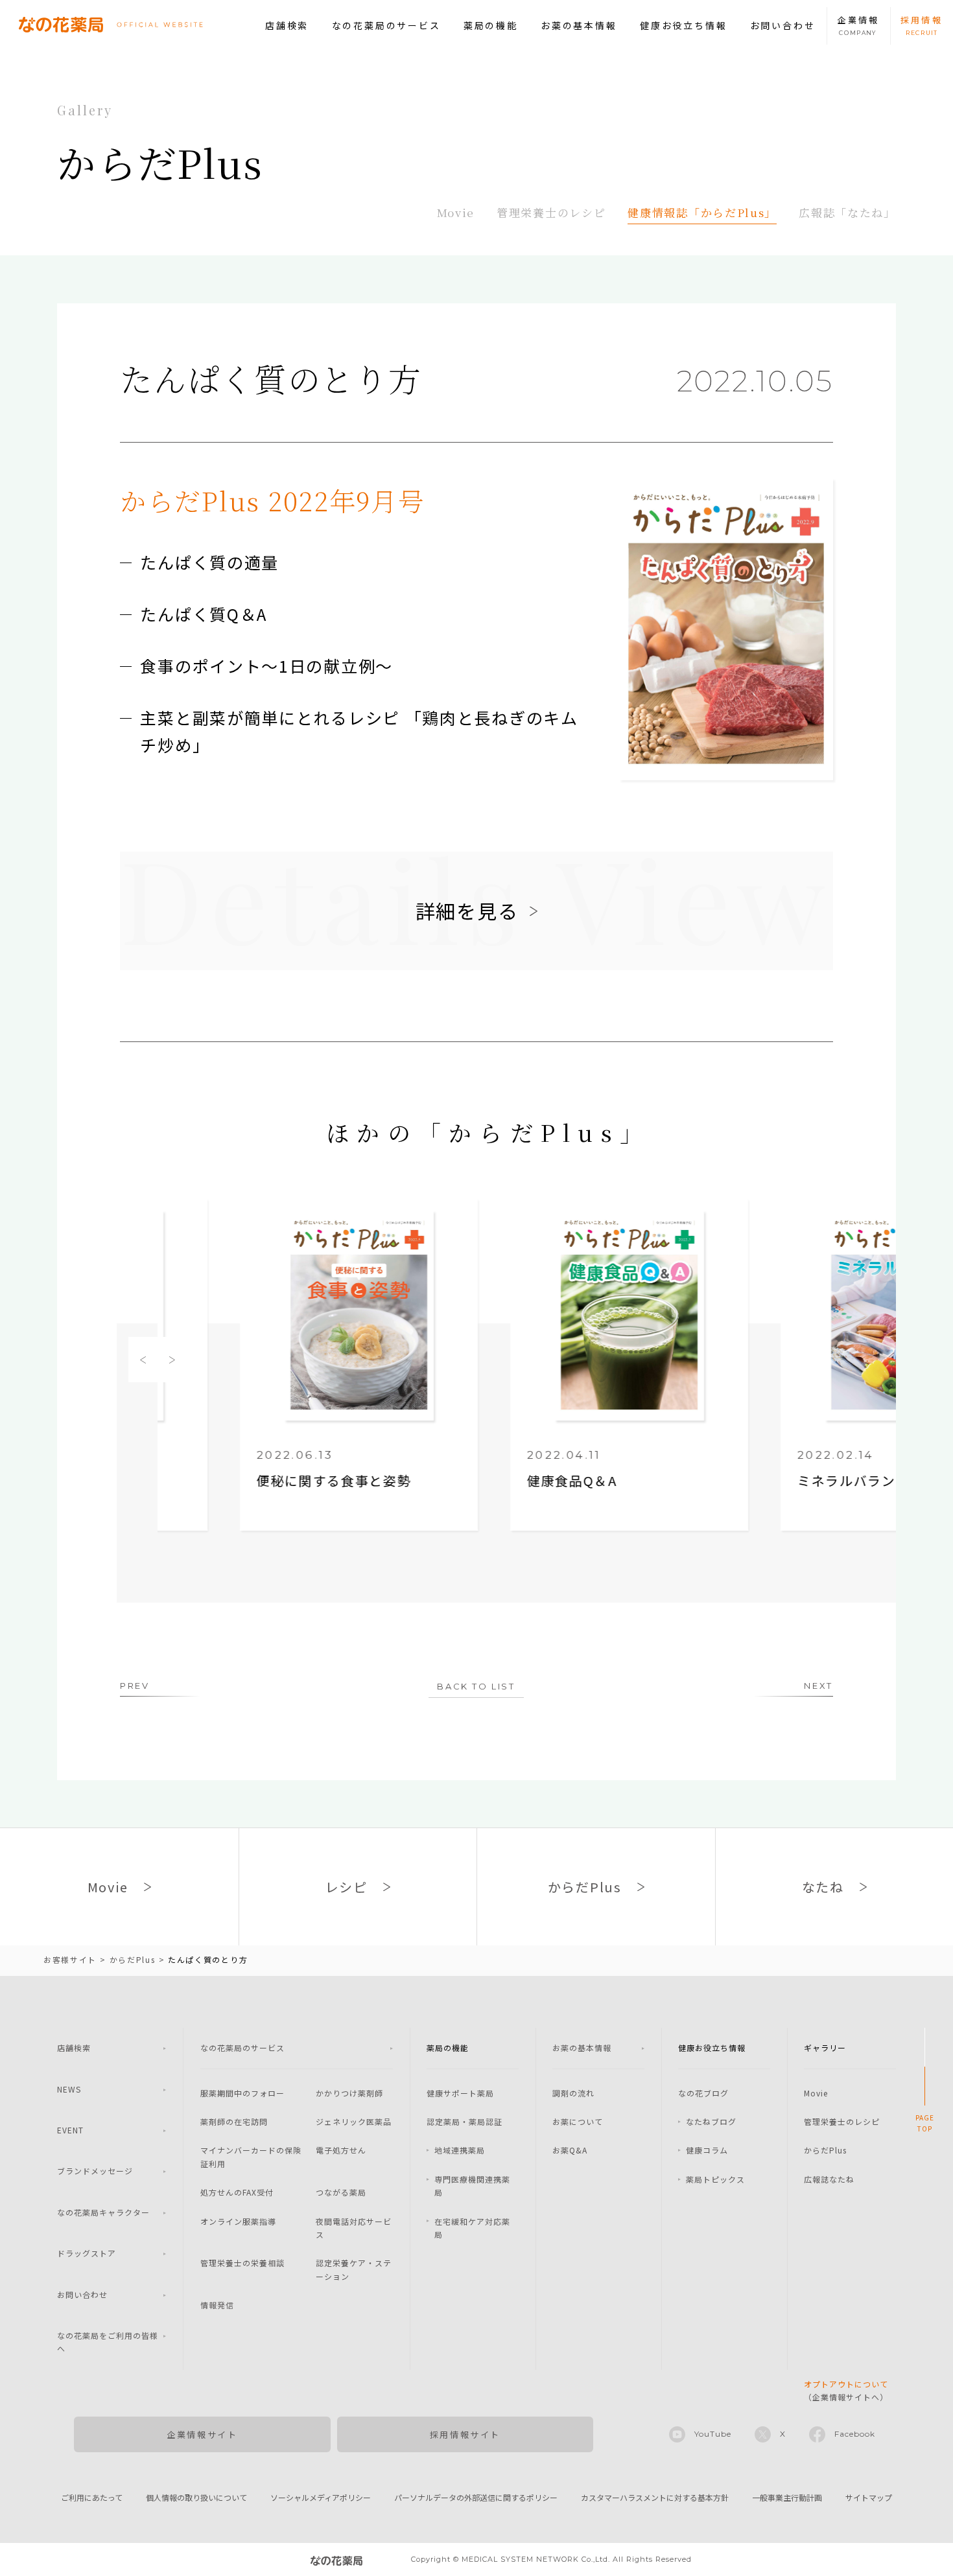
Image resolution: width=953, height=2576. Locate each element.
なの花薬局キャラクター (103, 2212)
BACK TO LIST (476, 1686)
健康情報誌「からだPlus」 (702, 212)
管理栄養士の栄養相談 (242, 2263)
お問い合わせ (783, 25)
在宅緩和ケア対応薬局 (472, 2228)
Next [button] (172, 1360)
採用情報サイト (465, 2434)
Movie (456, 212)
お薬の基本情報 (579, 25)
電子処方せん (341, 2150)
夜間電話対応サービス (354, 2228)
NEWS (69, 2089)
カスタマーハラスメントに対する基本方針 (655, 2497)
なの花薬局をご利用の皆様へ (108, 2342)
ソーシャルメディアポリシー (321, 2497)
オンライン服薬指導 (238, 2221)
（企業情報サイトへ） (846, 2390)
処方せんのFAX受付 (237, 2192)
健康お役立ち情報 (683, 25)
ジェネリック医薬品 (354, 2121)
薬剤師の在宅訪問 (234, 2121)
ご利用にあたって (92, 2497)
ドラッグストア (87, 2253)
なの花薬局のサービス (386, 25)
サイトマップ (869, 2497)
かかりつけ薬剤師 (349, 2093)
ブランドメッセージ (95, 2171)
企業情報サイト (202, 2434)
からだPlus (825, 2150)
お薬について (578, 2121)
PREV (135, 1686)
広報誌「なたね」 (847, 212)
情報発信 (217, 2305)
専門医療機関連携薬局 (472, 2186)
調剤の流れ (573, 2093)
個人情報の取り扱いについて (196, 2497)
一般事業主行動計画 (787, 2497)
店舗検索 (287, 25)
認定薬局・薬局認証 (465, 2121)
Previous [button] (143, 1360)
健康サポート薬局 (460, 2093)
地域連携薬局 (460, 2150)
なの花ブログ (703, 2093)
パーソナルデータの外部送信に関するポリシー (476, 2497)
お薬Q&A (570, 2150)
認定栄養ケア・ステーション (354, 2269)
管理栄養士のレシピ (551, 212)
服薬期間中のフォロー (242, 2093)
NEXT (818, 1686)
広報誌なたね (829, 2179)
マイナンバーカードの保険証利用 (251, 2156)
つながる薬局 (341, 2192)
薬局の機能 (491, 25)
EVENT (70, 2130)
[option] (276, 1366)
